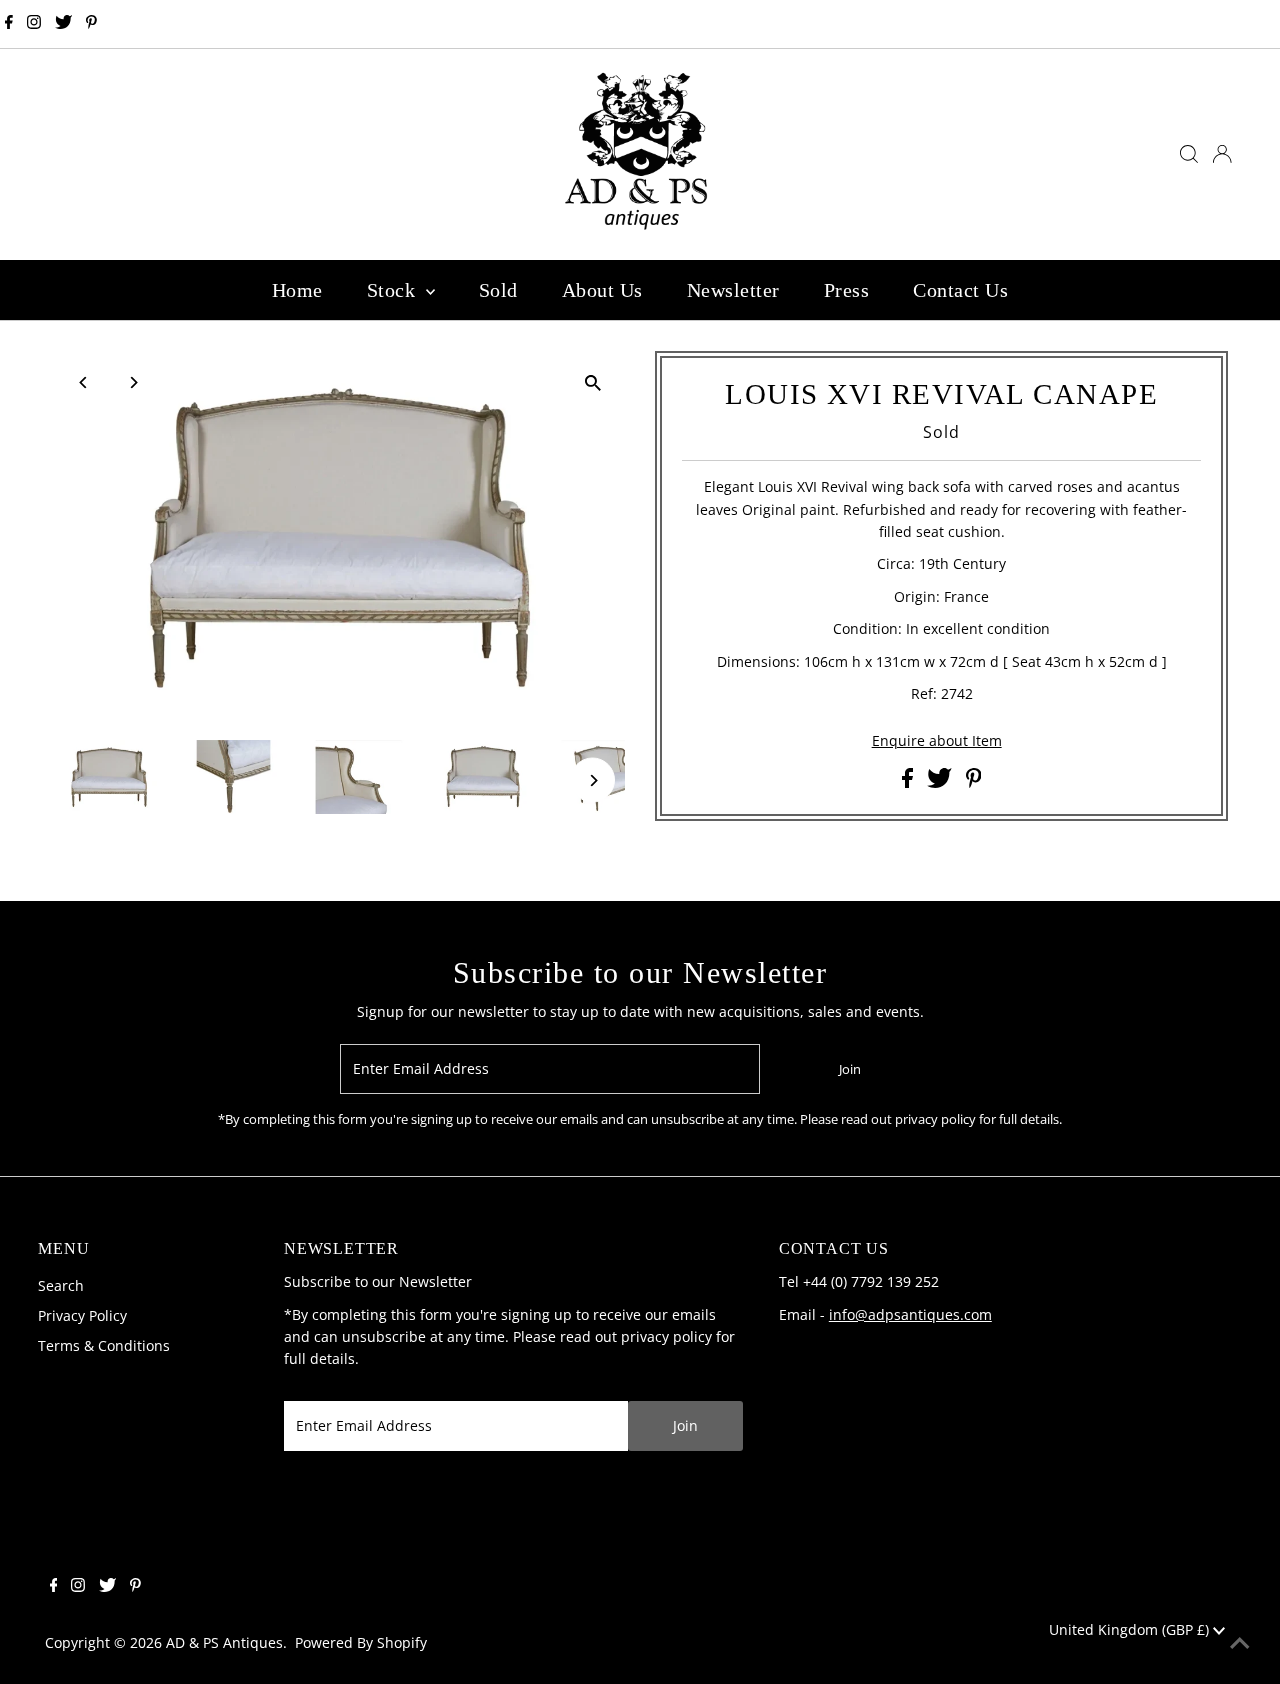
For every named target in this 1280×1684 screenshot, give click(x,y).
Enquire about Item (937, 741)
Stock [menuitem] (394, 290)
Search (61, 1285)
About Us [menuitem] (602, 290)
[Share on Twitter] (941, 782)
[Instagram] (34, 24)
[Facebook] (9, 24)
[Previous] (84, 382)
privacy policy (666, 1336)
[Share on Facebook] (909, 782)
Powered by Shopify (361, 1642)
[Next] (133, 382)
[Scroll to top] (1240, 1644)
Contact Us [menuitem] (960, 290)
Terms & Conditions (104, 1345)
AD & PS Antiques (224, 1642)
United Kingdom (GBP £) (1131, 1629)
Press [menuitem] (847, 290)
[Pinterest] (91, 24)
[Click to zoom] (592, 383)
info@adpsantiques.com (910, 1314)
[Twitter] (63, 24)
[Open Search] (1189, 154)
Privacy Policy (82, 1315)
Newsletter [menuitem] (733, 290)
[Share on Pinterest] (974, 782)
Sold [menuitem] (498, 290)
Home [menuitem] (297, 290)
